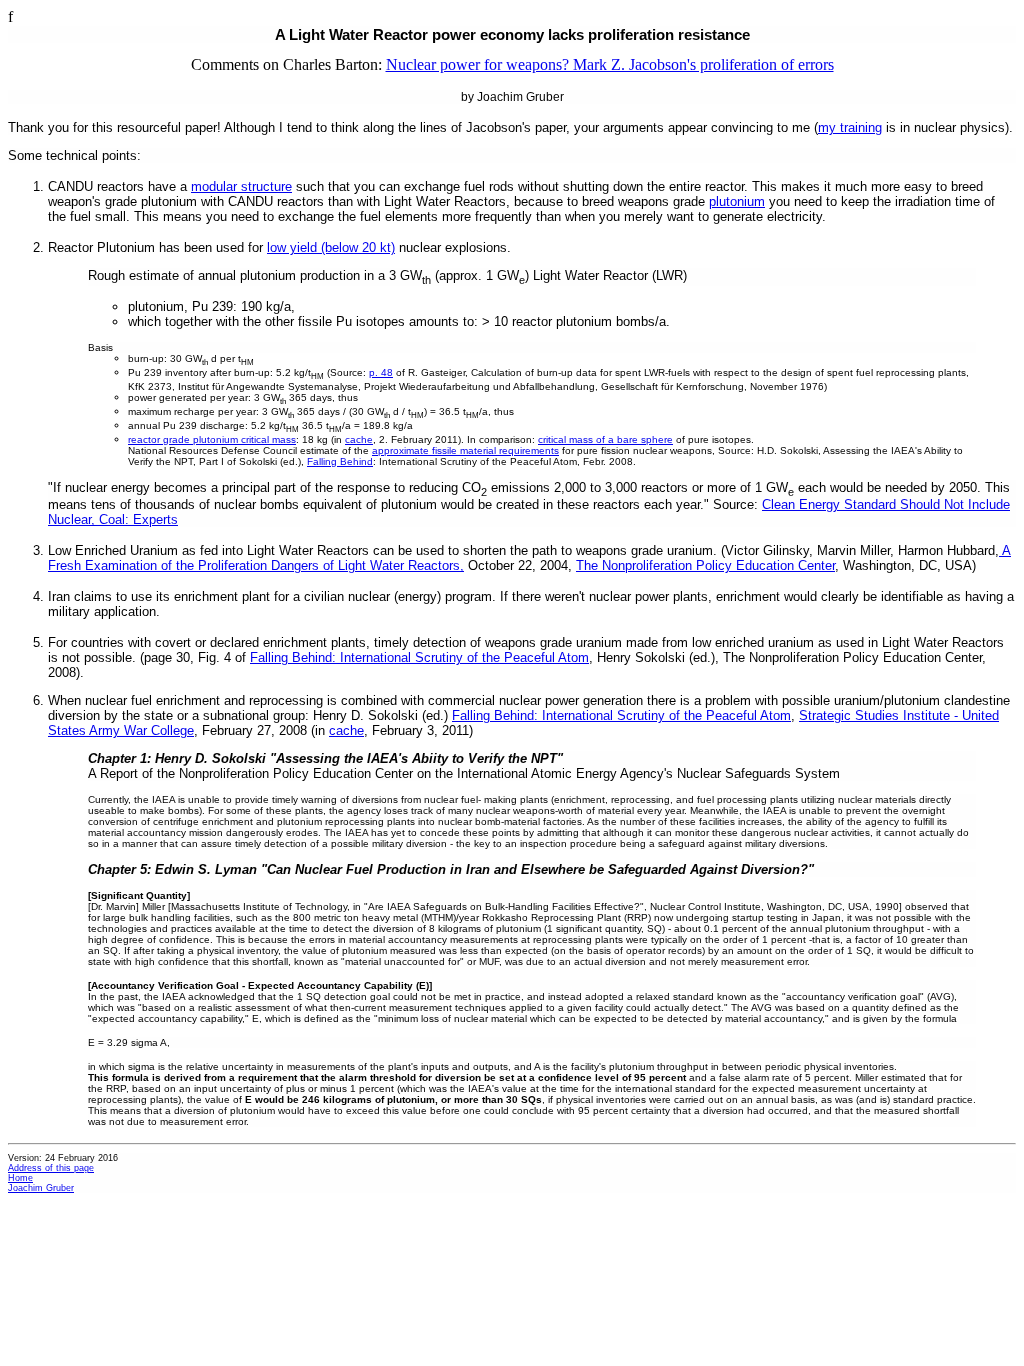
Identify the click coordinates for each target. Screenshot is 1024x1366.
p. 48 (381, 372)
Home (20, 1178)
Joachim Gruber (41, 1188)
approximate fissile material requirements (465, 450)
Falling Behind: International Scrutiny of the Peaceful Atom (419, 657)
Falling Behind (340, 461)
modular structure (241, 186)
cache (359, 439)
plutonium (737, 201)
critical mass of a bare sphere (605, 439)
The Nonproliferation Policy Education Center (705, 565)
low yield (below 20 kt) (331, 247)
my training (850, 127)
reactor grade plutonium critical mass (212, 439)
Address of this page (51, 1168)
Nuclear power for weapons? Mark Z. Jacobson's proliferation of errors (610, 64)
